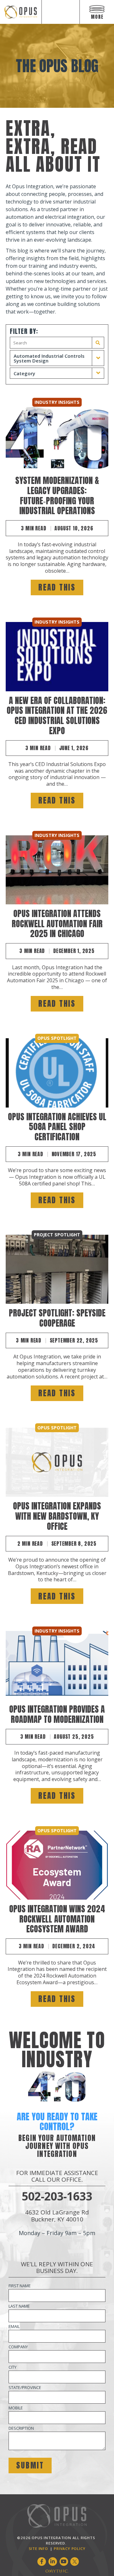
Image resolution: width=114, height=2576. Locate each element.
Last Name (19, 2306)
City (13, 2367)
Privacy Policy (70, 2548)
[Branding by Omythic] (57, 2571)
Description (21, 2428)
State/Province (25, 2387)
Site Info (38, 2548)
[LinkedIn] (53, 2562)
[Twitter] (75, 2562)
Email (14, 2326)
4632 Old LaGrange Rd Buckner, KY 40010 (57, 2216)
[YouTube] (64, 2562)
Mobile (16, 2408)
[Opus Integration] (21, 12)
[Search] (98, 343)
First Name (20, 2286)
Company (18, 2347)
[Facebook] (42, 2562)
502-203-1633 (57, 2196)
